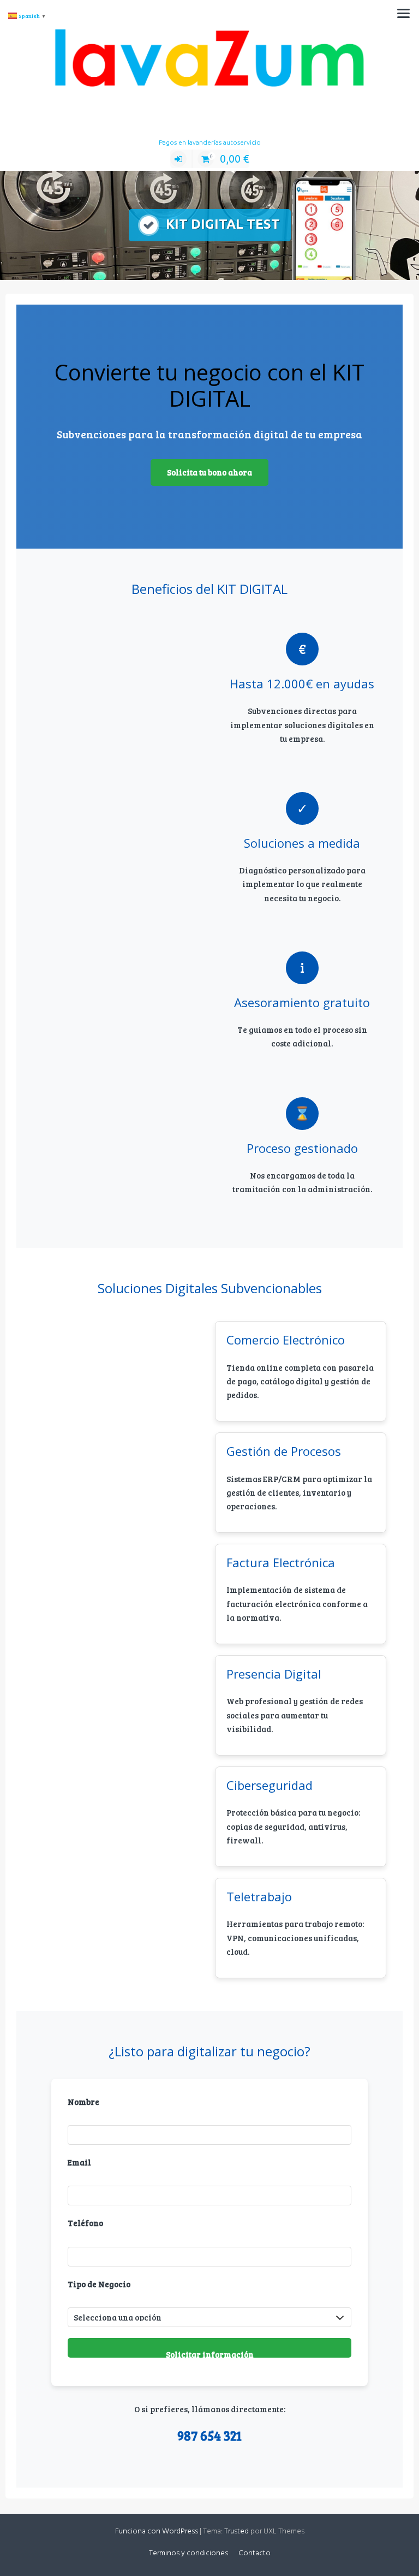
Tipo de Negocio (99, 2284)
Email (79, 2162)
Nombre (83, 2102)
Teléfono (85, 2223)
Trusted (237, 2532)
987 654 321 (209, 2435)
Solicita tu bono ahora (209, 472)
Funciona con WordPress (157, 2532)
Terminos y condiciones (188, 2553)
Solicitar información (210, 2353)
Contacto (255, 2553)
